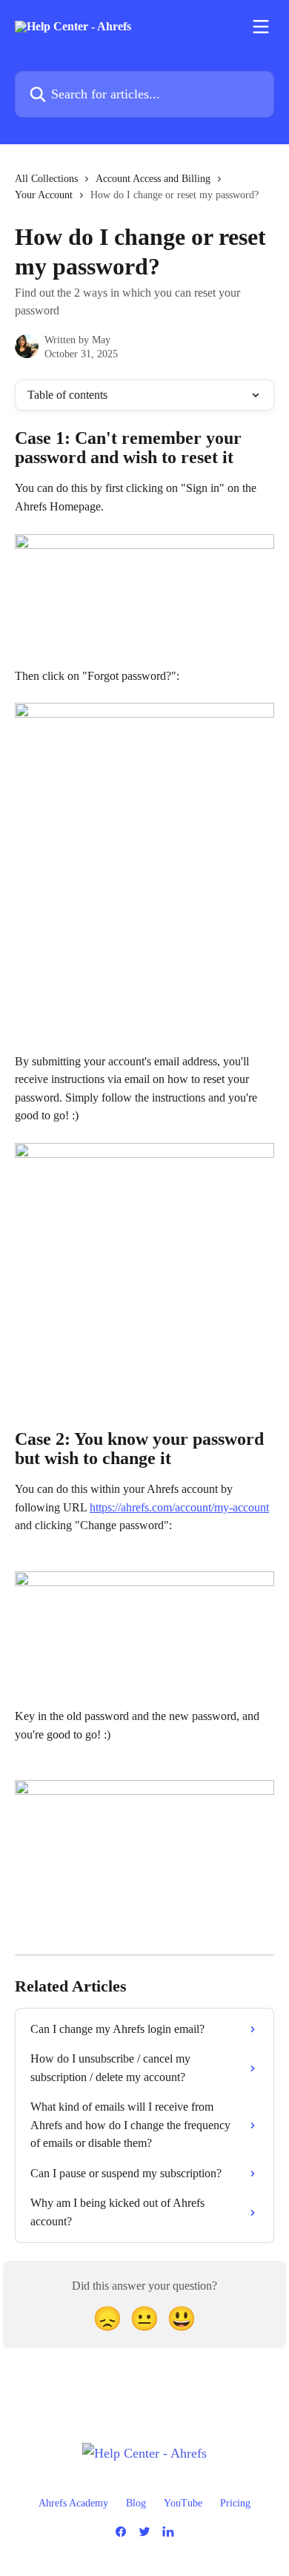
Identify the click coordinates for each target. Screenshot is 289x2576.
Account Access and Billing (153, 179)
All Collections (46, 179)
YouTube (183, 2503)
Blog (136, 2503)
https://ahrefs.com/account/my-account (179, 1507)
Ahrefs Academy (73, 2503)
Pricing (235, 2503)
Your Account (44, 195)
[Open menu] (261, 27)
